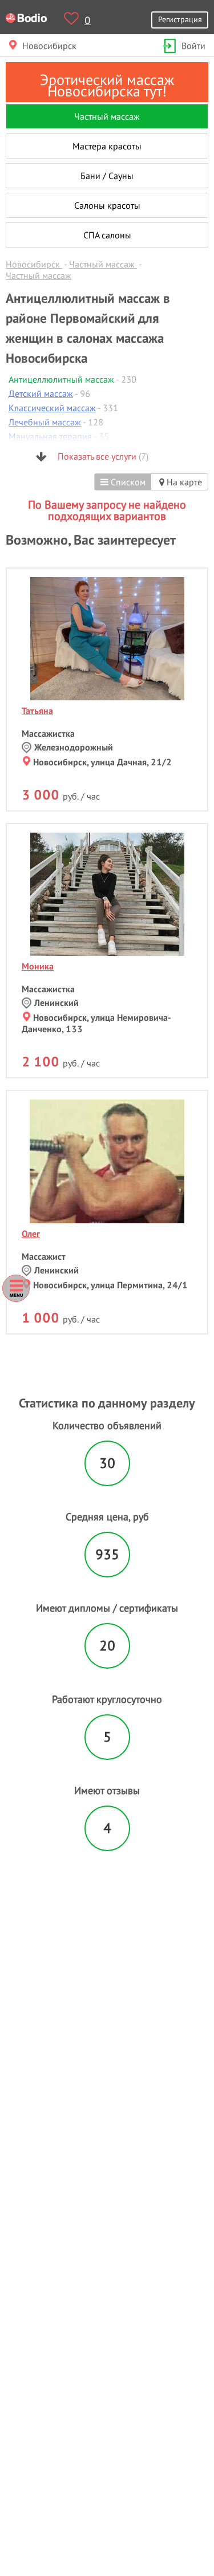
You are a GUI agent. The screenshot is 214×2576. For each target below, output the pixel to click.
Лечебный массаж (45, 422)
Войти (193, 46)
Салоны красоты (107, 205)
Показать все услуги (102, 456)
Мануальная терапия (50, 436)
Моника (38, 966)
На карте (183, 482)
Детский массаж (41, 394)
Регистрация (180, 19)
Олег (31, 1234)
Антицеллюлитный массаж (61, 379)
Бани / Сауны (107, 176)
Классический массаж (52, 408)
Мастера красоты (107, 146)
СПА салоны (107, 235)
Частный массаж (107, 116)
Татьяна (37, 711)
